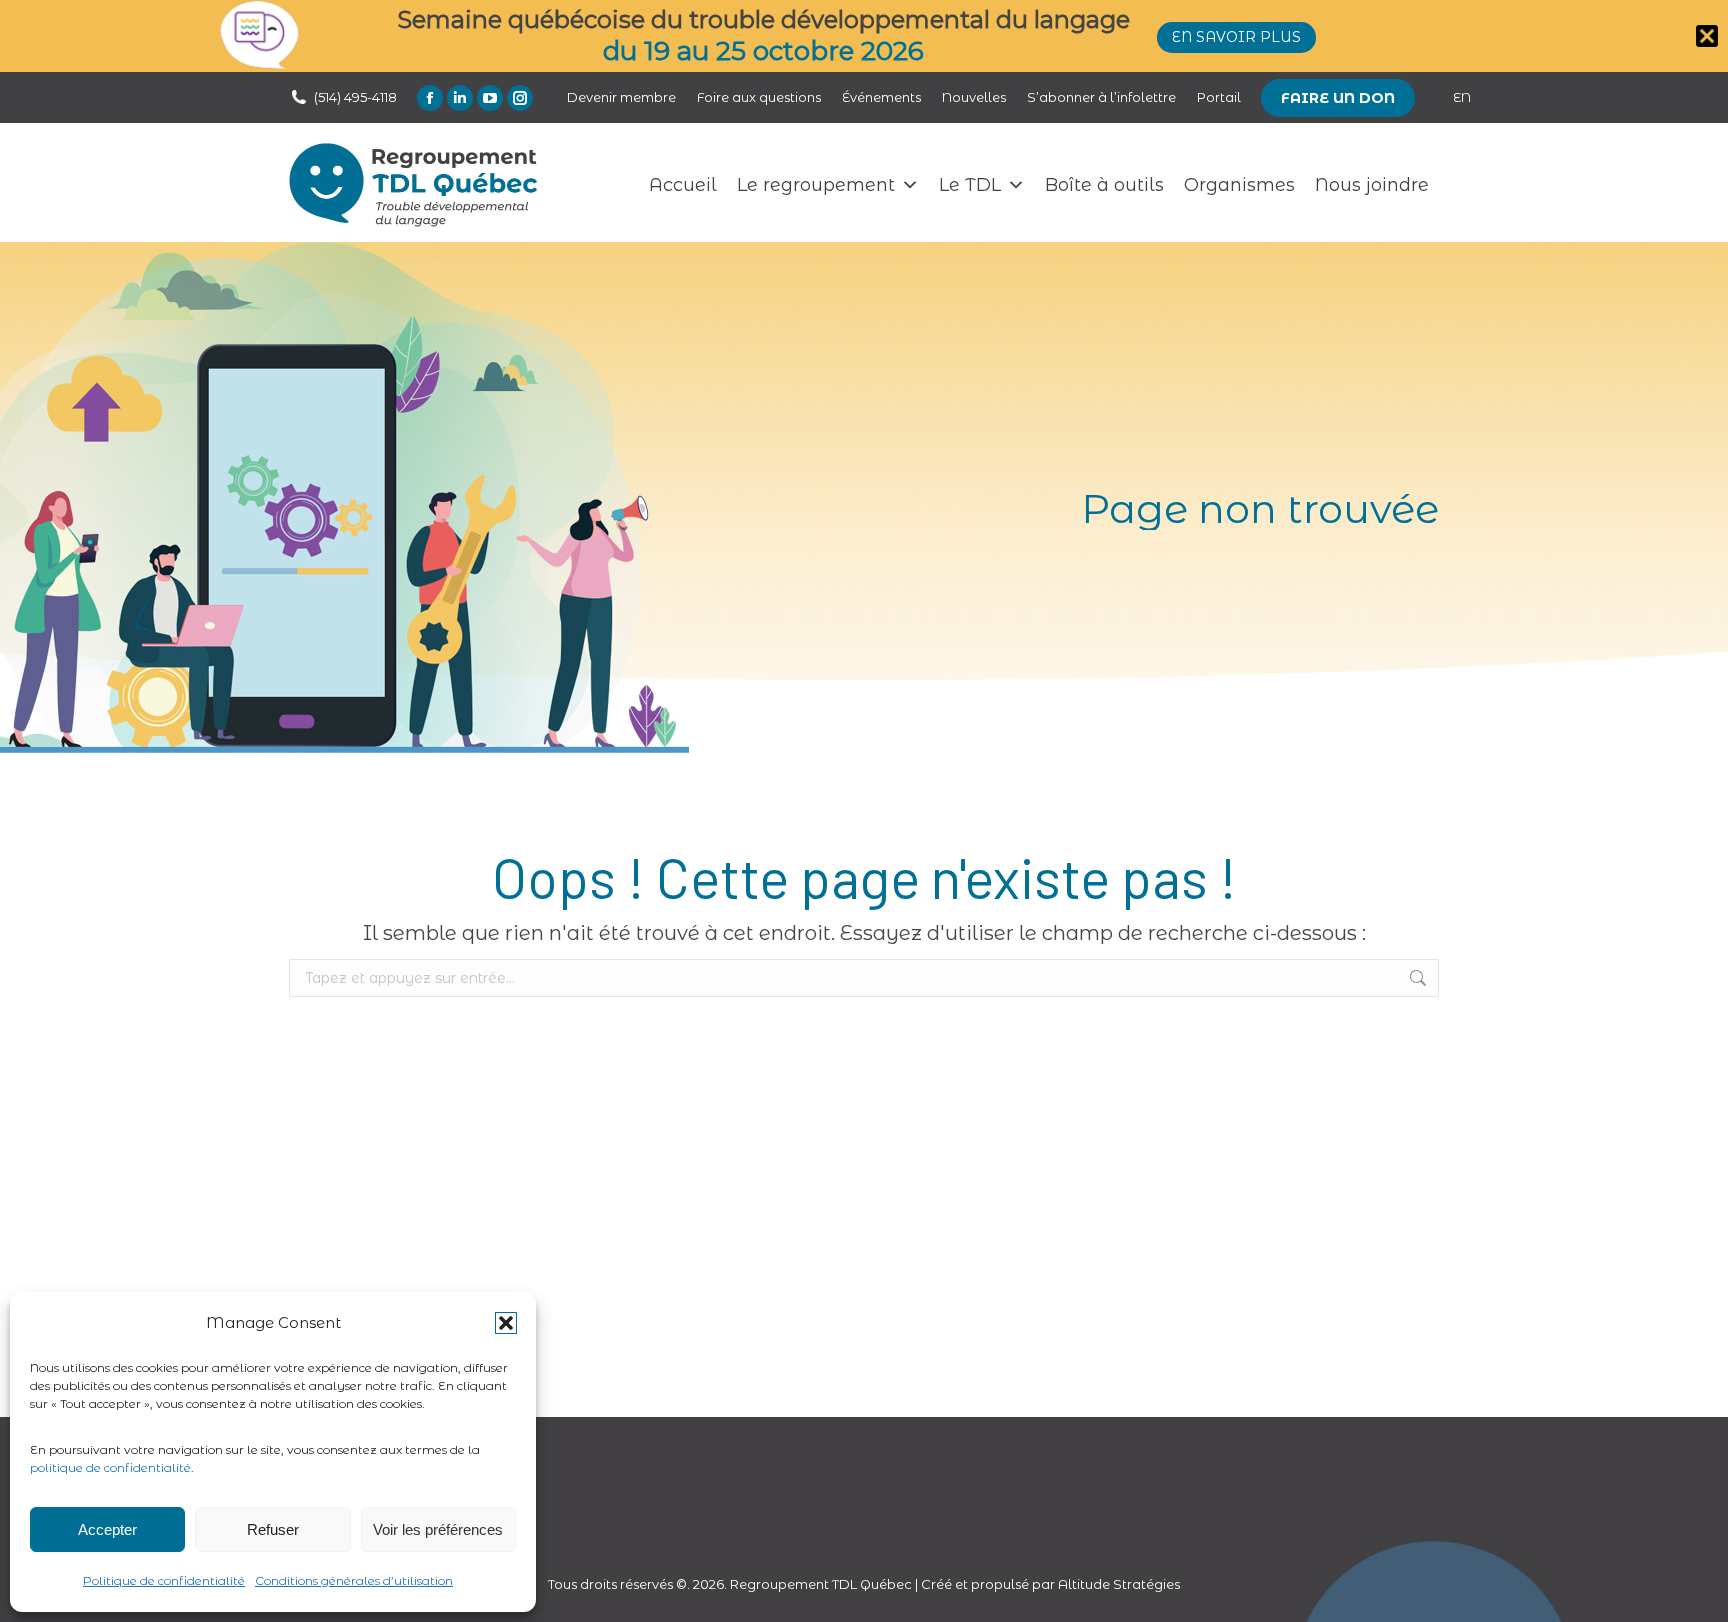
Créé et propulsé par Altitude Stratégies (1050, 1584)
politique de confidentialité (110, 1467)
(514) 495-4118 (355, 97)
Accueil (683, 185)
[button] (506, 1323)
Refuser (273, 1529)
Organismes (1239, 185)
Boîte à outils (1104, 185)
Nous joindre (1372, 185)
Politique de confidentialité (164, 1580)
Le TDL (970, 185)
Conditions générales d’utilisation (354, 1580)
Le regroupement (816, 185)
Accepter (107, 1529)
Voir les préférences (438, 1529)
